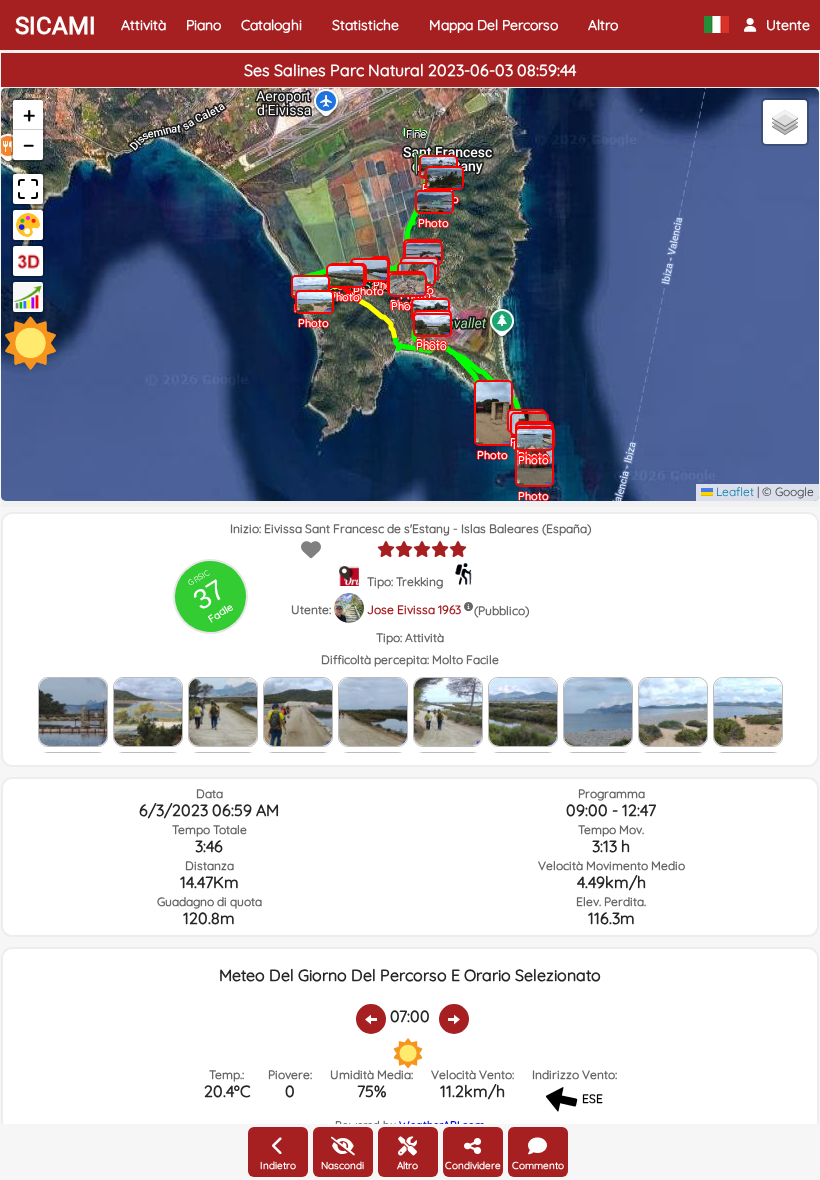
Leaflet (733, 491)
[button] (777, 25)
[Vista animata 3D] (28, 261)
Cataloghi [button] (271, 25)
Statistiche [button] (365, 25)
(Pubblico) (501, 610)
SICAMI (55, 26)
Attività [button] (143, 25)
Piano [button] (203, 25)
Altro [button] (603, 25)
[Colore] (28, 225)
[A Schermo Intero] (28, 189)
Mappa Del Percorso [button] (493, 25)
